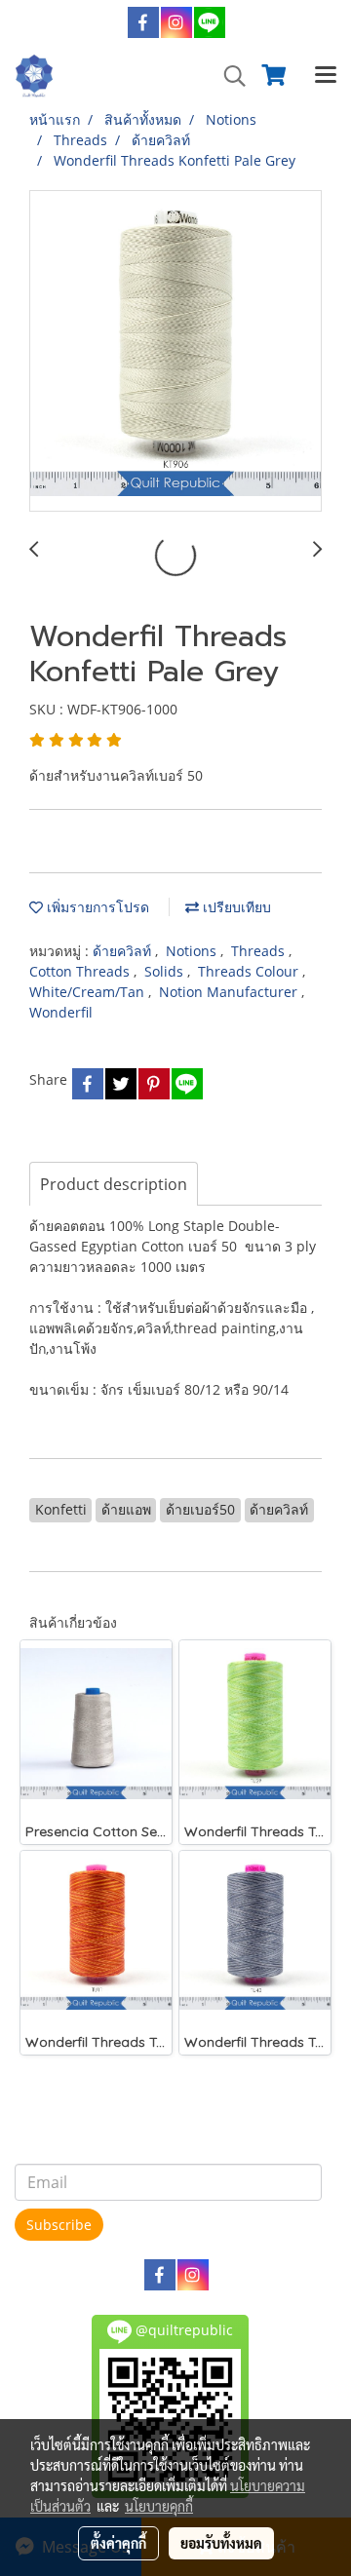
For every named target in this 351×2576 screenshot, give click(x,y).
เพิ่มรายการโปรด (96, 907)
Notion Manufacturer (230, 992)
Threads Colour (250, 971)
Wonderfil (61, 1012)
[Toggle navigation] (326, 76)
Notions (193, 951)
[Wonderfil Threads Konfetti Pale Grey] (175, 352)
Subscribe (59, 2225)
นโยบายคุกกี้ (159, 2506)
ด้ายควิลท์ (124, 951)
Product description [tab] (114, 1184)
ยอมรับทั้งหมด (221, 2543)
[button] (228, 76)
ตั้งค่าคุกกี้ (118, 2543)
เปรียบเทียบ (235, 907)
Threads (260, 951)
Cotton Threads (81, 971)
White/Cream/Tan (89, 992)
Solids (166, 971)
